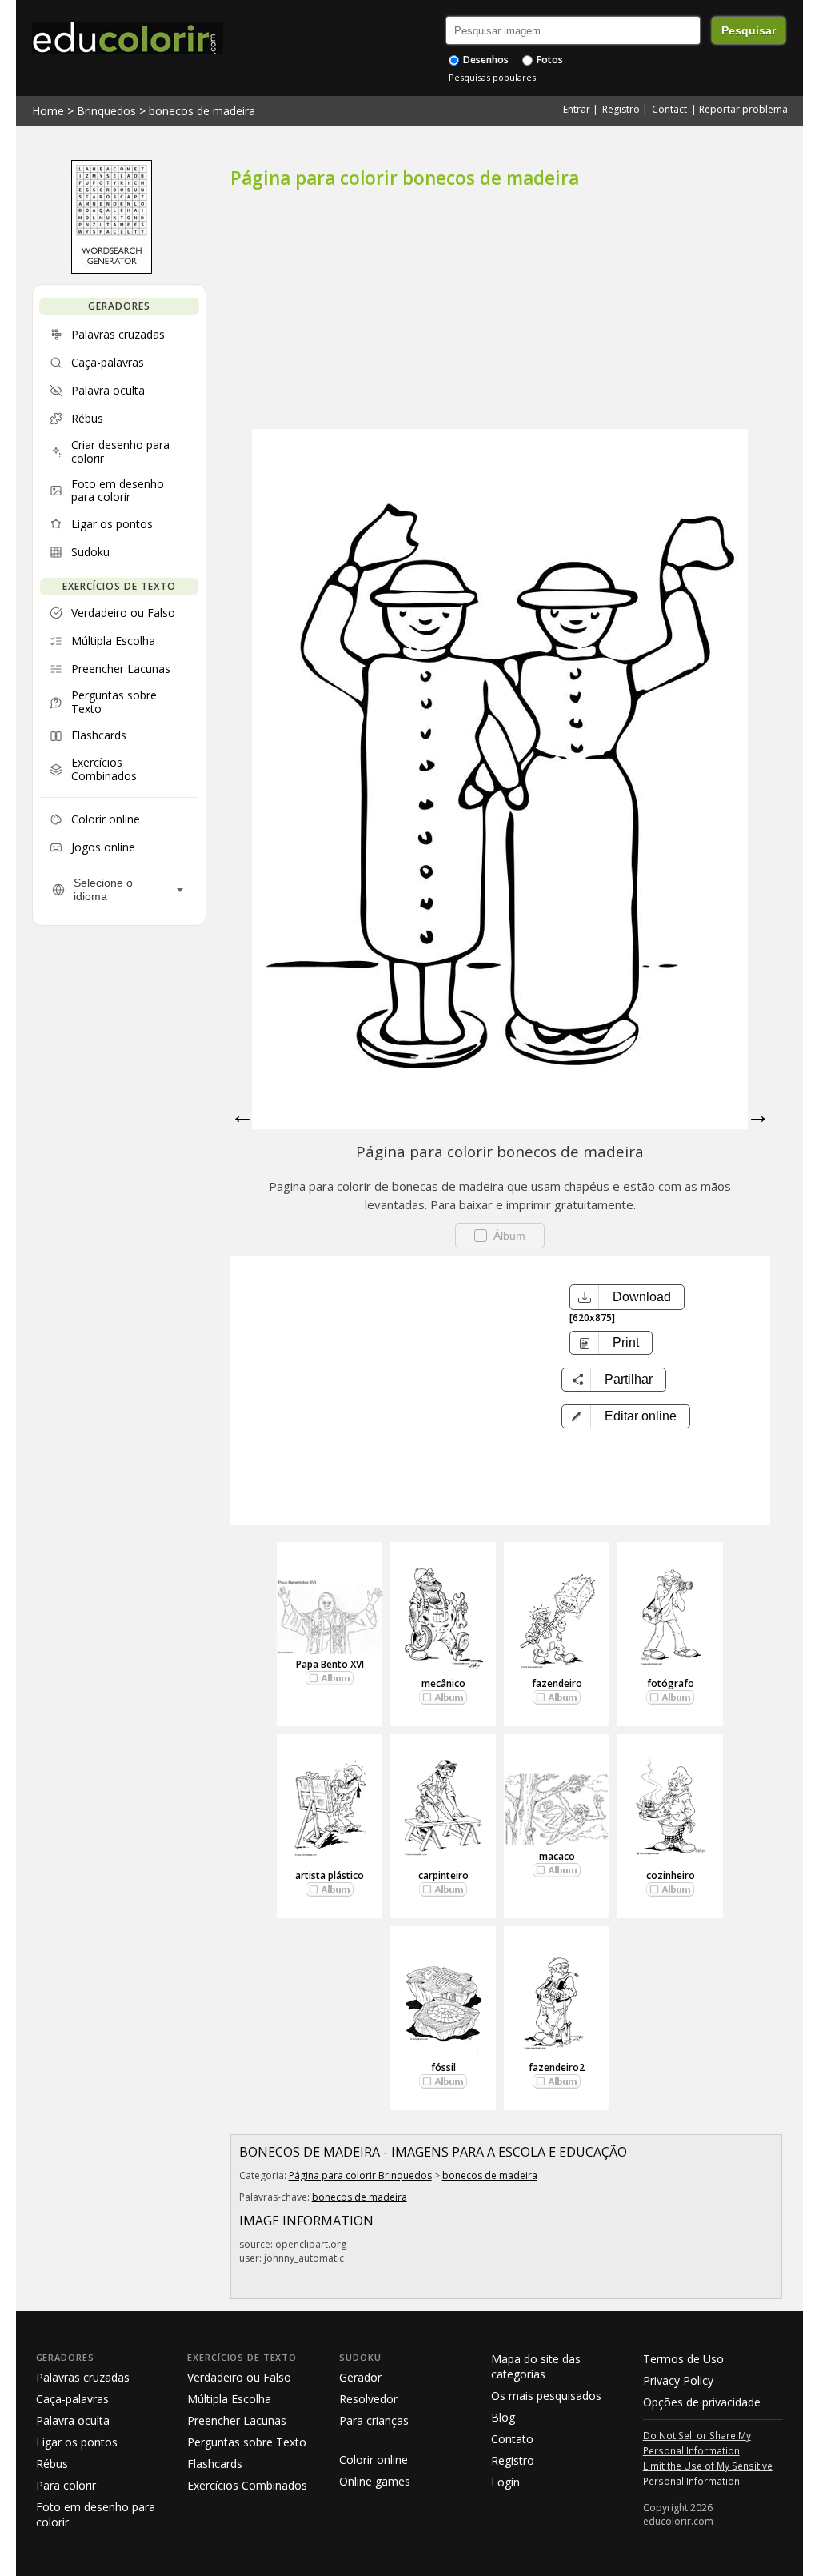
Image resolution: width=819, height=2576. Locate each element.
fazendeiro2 (557, 2067)
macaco (557, 1856)
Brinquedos (106, 111)
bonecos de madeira (202, 111)
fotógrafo (671, 1683)
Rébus (52, 2464)
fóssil (443, 2067)
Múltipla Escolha (229, 2399)
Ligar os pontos (77, 2442)
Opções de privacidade (702, 2402)
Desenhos (485, 60)
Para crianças (374, 2420)
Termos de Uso (683, 2359)
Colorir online (374, 2460)
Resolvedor (368, 2399)
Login (505, 2482)
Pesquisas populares (492, 77)
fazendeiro (557, 1683)
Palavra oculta (73, 2420)
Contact (669, 109)
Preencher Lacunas (237, 2420)
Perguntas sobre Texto (247, 2442)
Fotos (549, 60)
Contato (512, 2439)
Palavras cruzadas (83, 2377)
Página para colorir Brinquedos (360, 2175)
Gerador (360, 2377)
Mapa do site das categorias (536, 2366)
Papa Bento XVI (330, 1664)
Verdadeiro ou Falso (239, 2377)
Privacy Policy (678, 2380)
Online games (375, 2481)
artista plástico (330, 1875)
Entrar (577, 109)
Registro (621, 109)
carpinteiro (443, 1875)
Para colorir (66, 2485)
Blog (503, 2417)
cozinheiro (671, 1875)
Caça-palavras (72, 2399)
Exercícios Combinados (247, 2485)
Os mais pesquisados (546, 2396)
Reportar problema (743, 109)
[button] (626, 1416)
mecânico (443, 1683)
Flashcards (215, 2464)
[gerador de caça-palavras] (112, 270)
